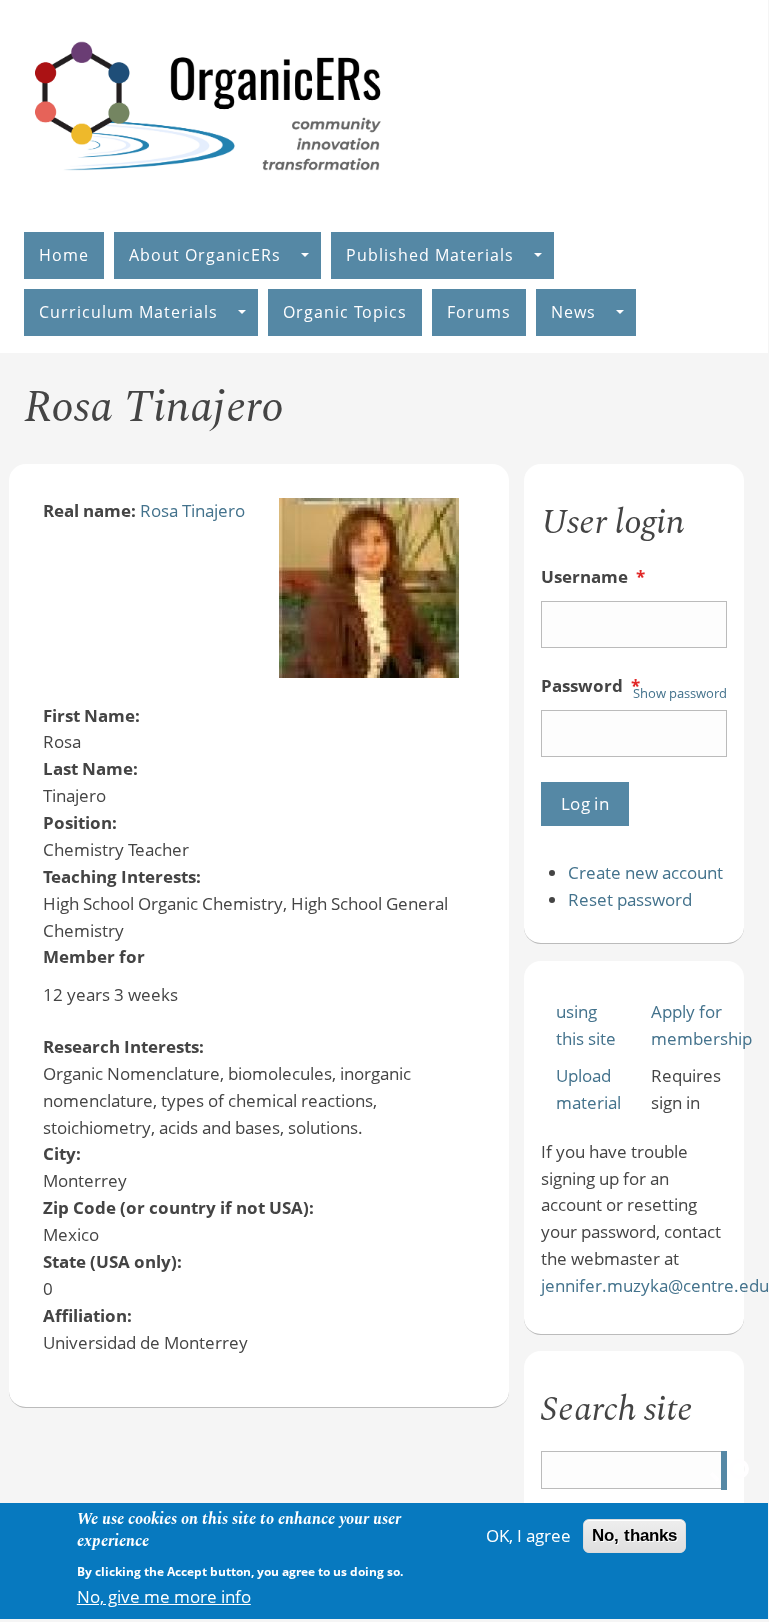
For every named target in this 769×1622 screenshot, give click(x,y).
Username (593, 576)
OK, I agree (528, 1535)
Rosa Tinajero (192, 510)
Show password (680, 693)
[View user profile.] (369, 671)
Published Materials (430, 255)
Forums (479, 312)
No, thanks (634, 1535)
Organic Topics (345, 312)
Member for (94, 956)
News (573, 312)
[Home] (209, 191)
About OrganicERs (205, 255)
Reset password (630, 899)
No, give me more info (164, 1596)
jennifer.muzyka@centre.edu (655, 1285)
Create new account (645, 872)
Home (64, 255)
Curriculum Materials (128, 312)
